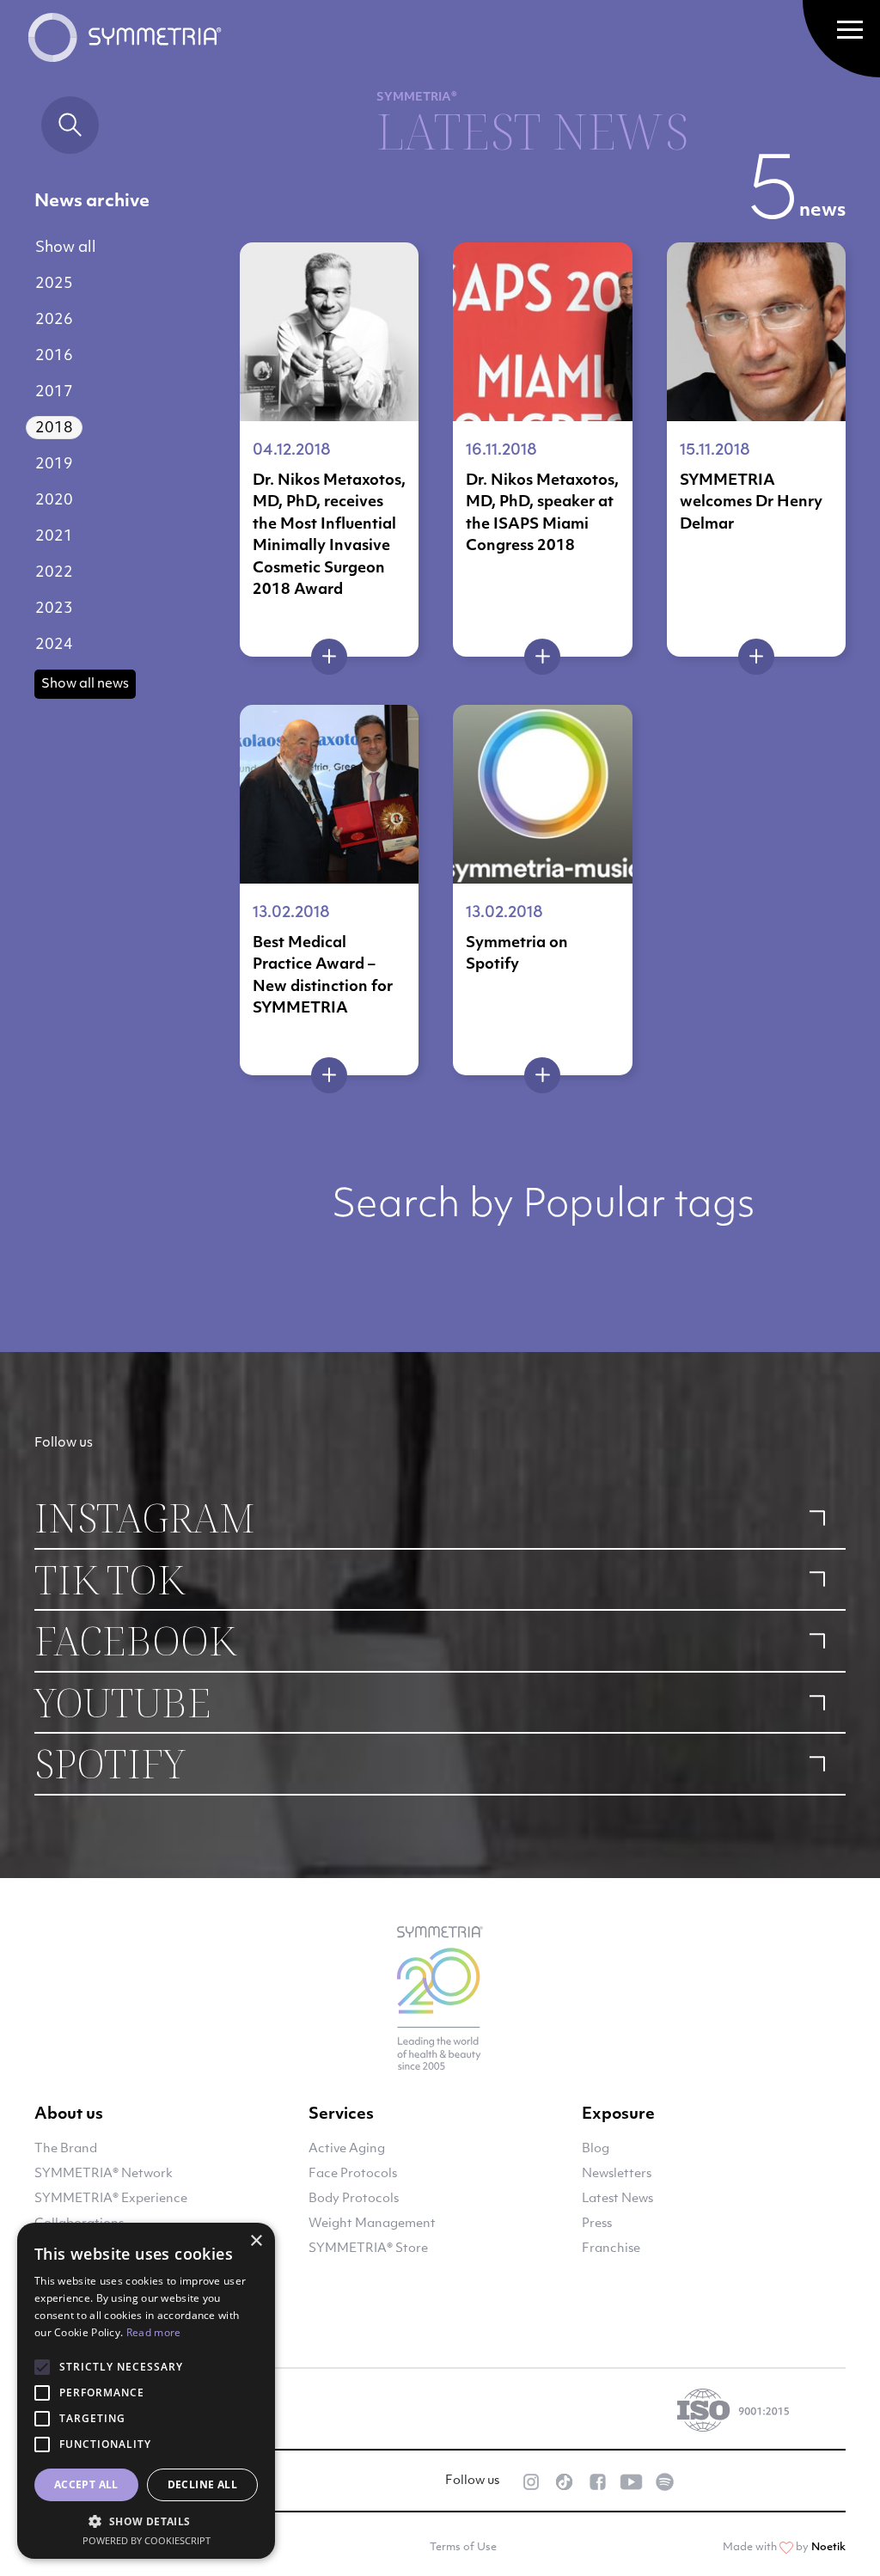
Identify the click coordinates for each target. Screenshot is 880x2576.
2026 (54, 320)
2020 (54, 501)
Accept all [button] (86, 2484)
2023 (54, 609)
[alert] (146, 2391)
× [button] (256, 2241)
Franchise (611, 2249)
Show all (66, 248)
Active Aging (347, 2149)
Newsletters (617, 2174)
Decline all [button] (202, 2484)
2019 (54, 465)
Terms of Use (463, 2548)
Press (597, 2224)
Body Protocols (354, 2199)
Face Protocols (353, 2174)
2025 (54, 284)
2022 (54, 573)
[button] (146, 2521)
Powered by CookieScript (147, 2540)
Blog (596, 2149)
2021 (54, 537)
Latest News (617, 2199)
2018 (54, 428)
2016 (54, 356)
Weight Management (372, 2224)
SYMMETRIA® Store (368, 2249)
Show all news (85, 685)
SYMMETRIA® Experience (111, 2199)
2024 (54, 645)
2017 (54, 392)
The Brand (66, 2149)
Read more (154, 2332)
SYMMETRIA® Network (104, 2174)
